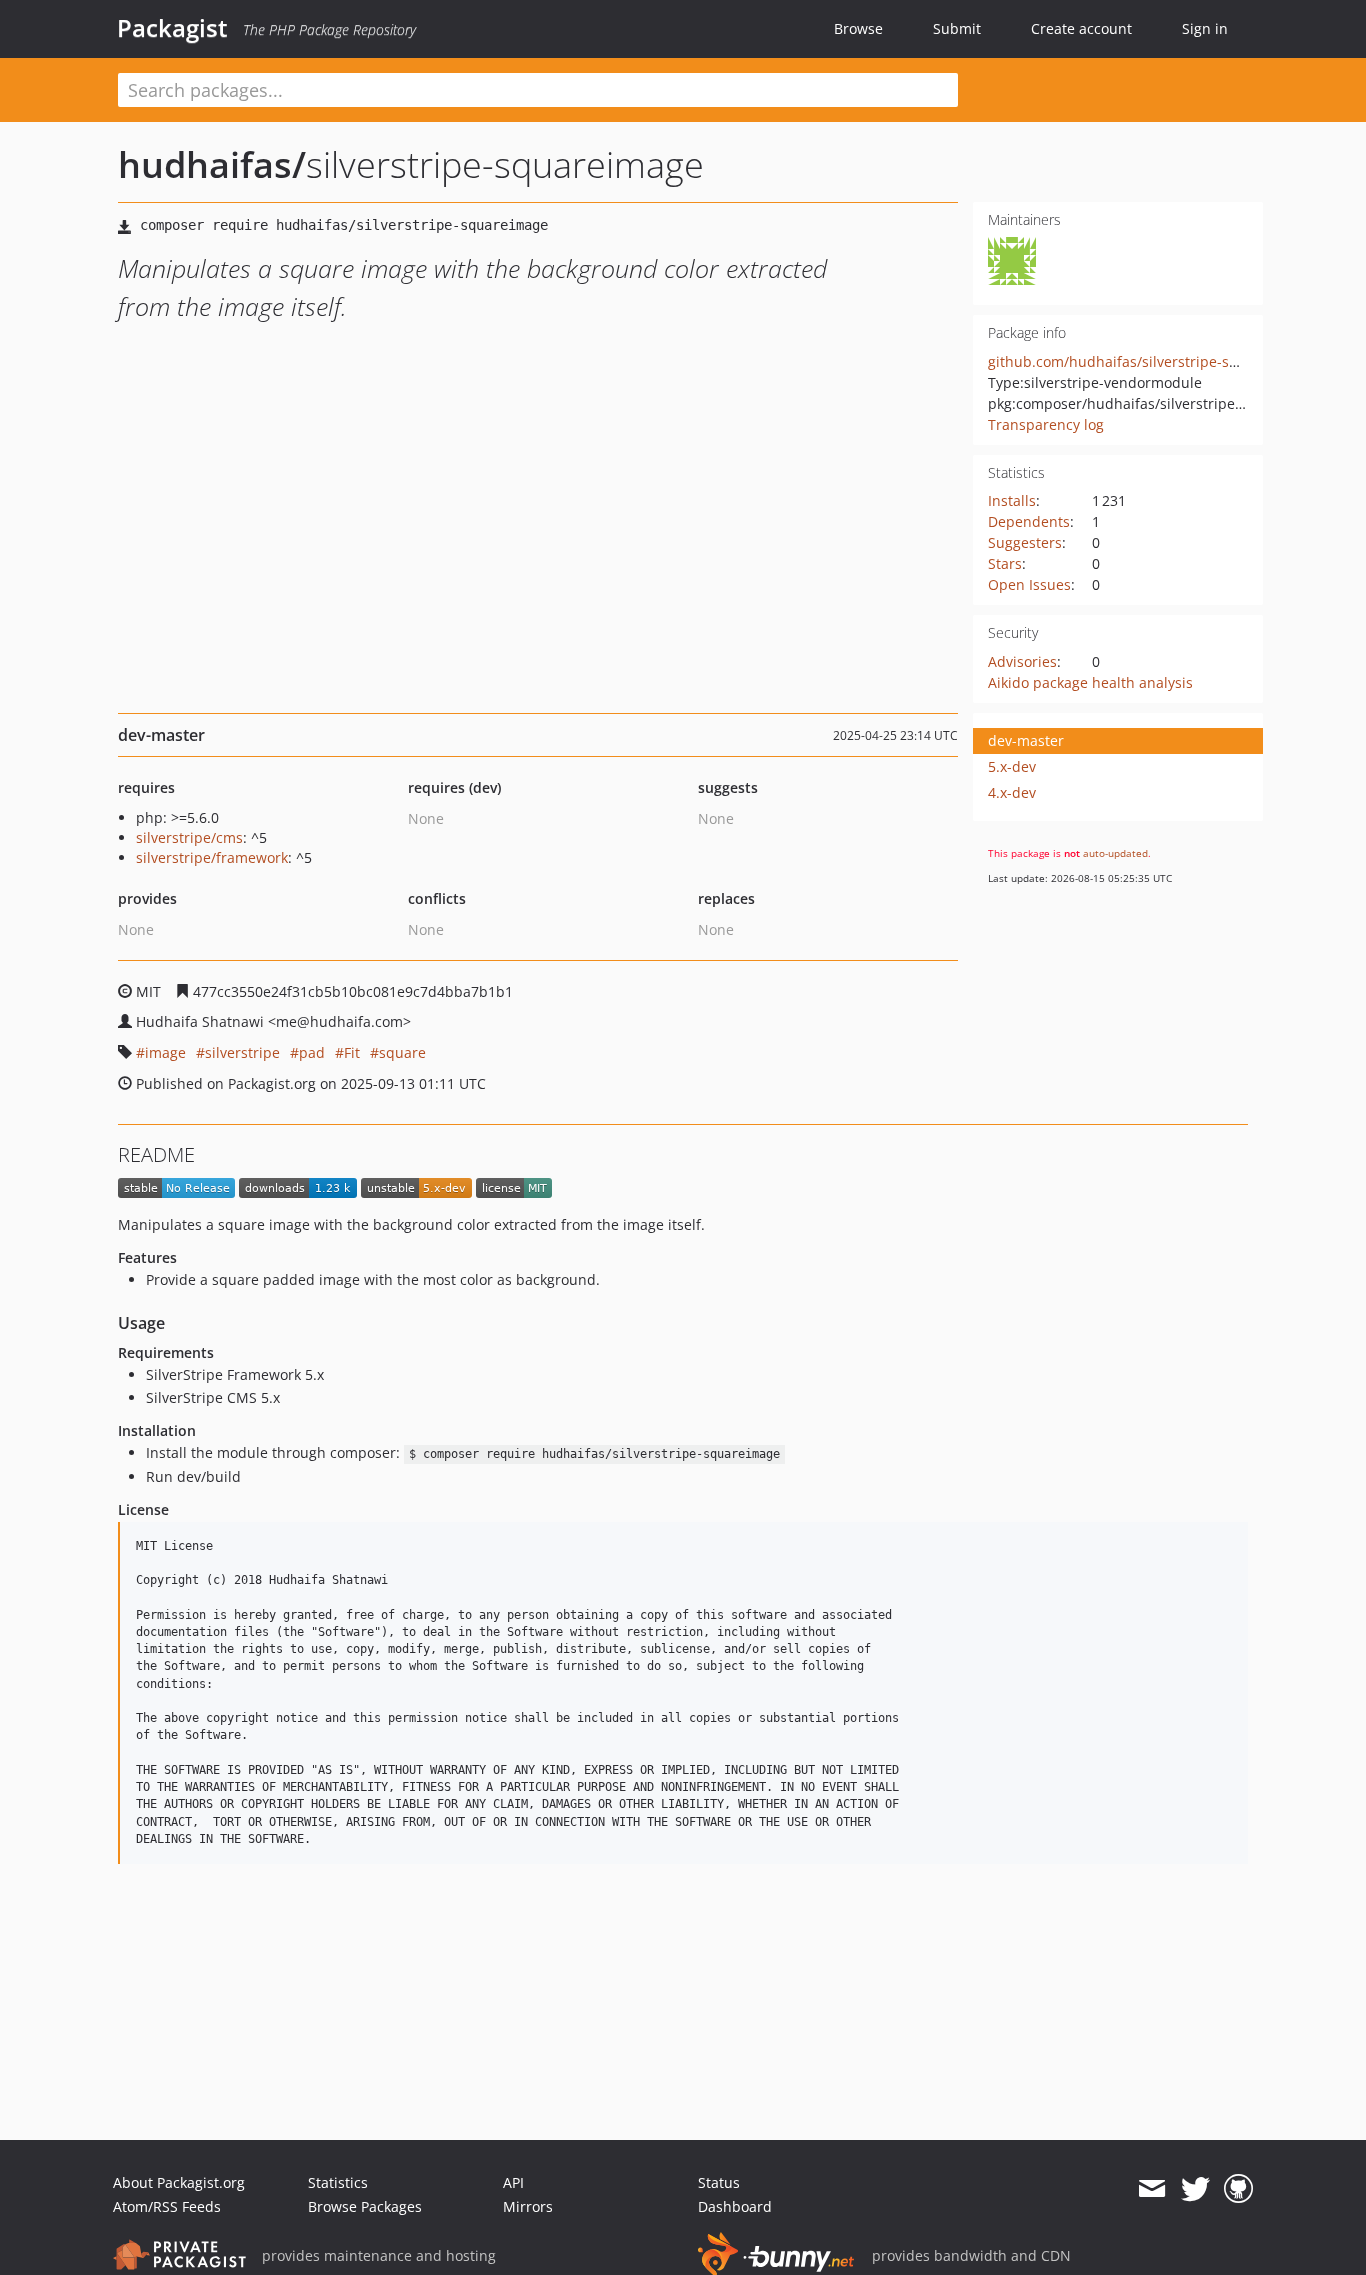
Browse (858, 28)
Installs (1012, 500)
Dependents (1029, 521)
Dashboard (735, 2206)
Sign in (1205, 28)
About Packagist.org (179, 2182)
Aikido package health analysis (1090, 682)
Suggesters (1025, 542)
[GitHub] (1238, 2189)
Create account (1081, 28)
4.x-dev (1012, 792)
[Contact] (1151, 2189)
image (165, 1052)
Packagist (172, 28)
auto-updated (1115, 853)
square (402, 1052)
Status (719, 2182)
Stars (1005, 563)
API (513, 2182)
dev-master (1026, 740)
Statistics (338, 2182)
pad (312, 1052)
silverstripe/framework (212, 857)
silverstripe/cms (189, 837)
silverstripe (242, 1052)
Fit (352, 1052)
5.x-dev (1012, 766)
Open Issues (1029, 584)
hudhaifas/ (212, 164)
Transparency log (1046, 424)
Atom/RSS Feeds (167, 2206)
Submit (957, 28)
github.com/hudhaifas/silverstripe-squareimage (1149, 361)
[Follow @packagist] (1195, 2189)
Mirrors (528, 2206)
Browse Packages (365, 2206)
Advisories (1022, 661)
